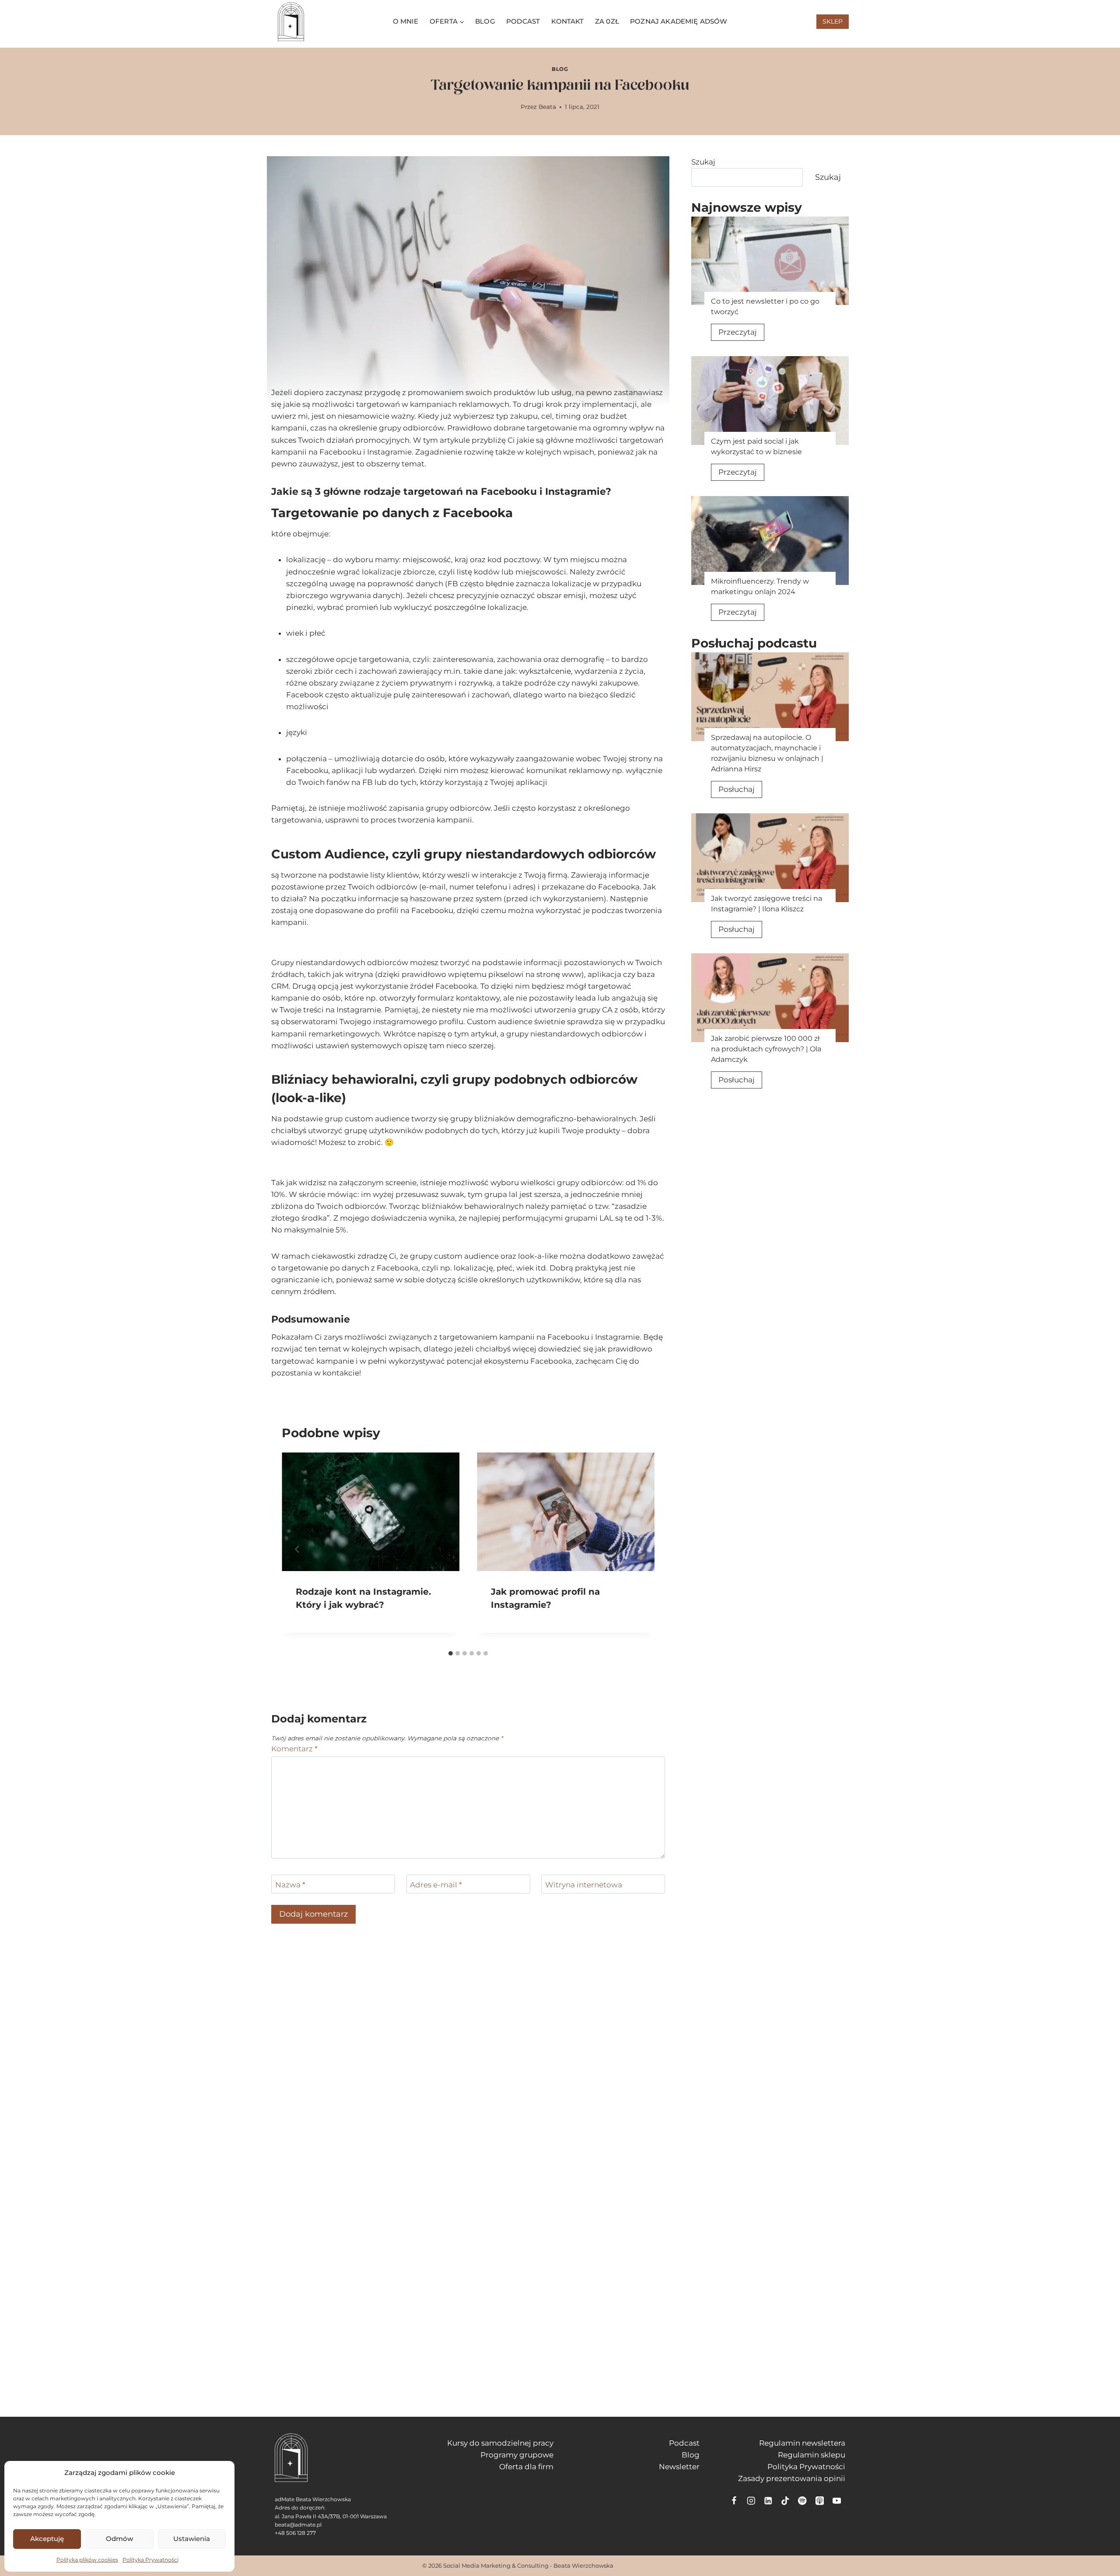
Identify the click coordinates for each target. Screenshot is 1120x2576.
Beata (547, 107)
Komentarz (294, 1749)
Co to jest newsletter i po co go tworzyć (765, 306)
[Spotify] (803, 2501)
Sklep (833, 21)
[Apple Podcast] (820, 2501)
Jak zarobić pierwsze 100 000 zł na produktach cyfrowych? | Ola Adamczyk (766, 1049)
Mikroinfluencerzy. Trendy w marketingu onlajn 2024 (760, 586)
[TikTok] (786, 2501)
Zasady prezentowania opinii (792, 2478)
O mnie (406, 21)
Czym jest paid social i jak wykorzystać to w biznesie (756, 446)
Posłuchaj (740, 791)
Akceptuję (47, 2539)
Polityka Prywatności (150, 2560)
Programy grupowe (517, 2455)
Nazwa (290, 1885)
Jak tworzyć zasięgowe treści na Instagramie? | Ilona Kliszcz (766, 904)
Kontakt (568, 21)
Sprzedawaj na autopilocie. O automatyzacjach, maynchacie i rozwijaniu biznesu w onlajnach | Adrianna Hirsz (767, 753)
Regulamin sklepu (812, 2455)
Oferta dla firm (526, 2467)
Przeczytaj (741, 334)
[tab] (451, 1653)
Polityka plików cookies (87, 2560)
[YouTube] (837, 2501)
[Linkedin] (768, 2501)
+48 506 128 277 (295, 2533)
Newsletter (679, 2467)
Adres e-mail (436, 1885)
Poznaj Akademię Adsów (679, 21)
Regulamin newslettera (802, 2443)
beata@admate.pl (298, 2525)
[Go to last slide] (297, 1549)
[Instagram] (751, 2501)
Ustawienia (192, 2539)
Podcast (523, 21)
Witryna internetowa (584, 1885)
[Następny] (639, 1549)
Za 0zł (607, 21)
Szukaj (703, 162)
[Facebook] (734, 2501)
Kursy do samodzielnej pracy (500, 2443)
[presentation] (770, 261)
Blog (485, 21)
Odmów (119, 2539)
